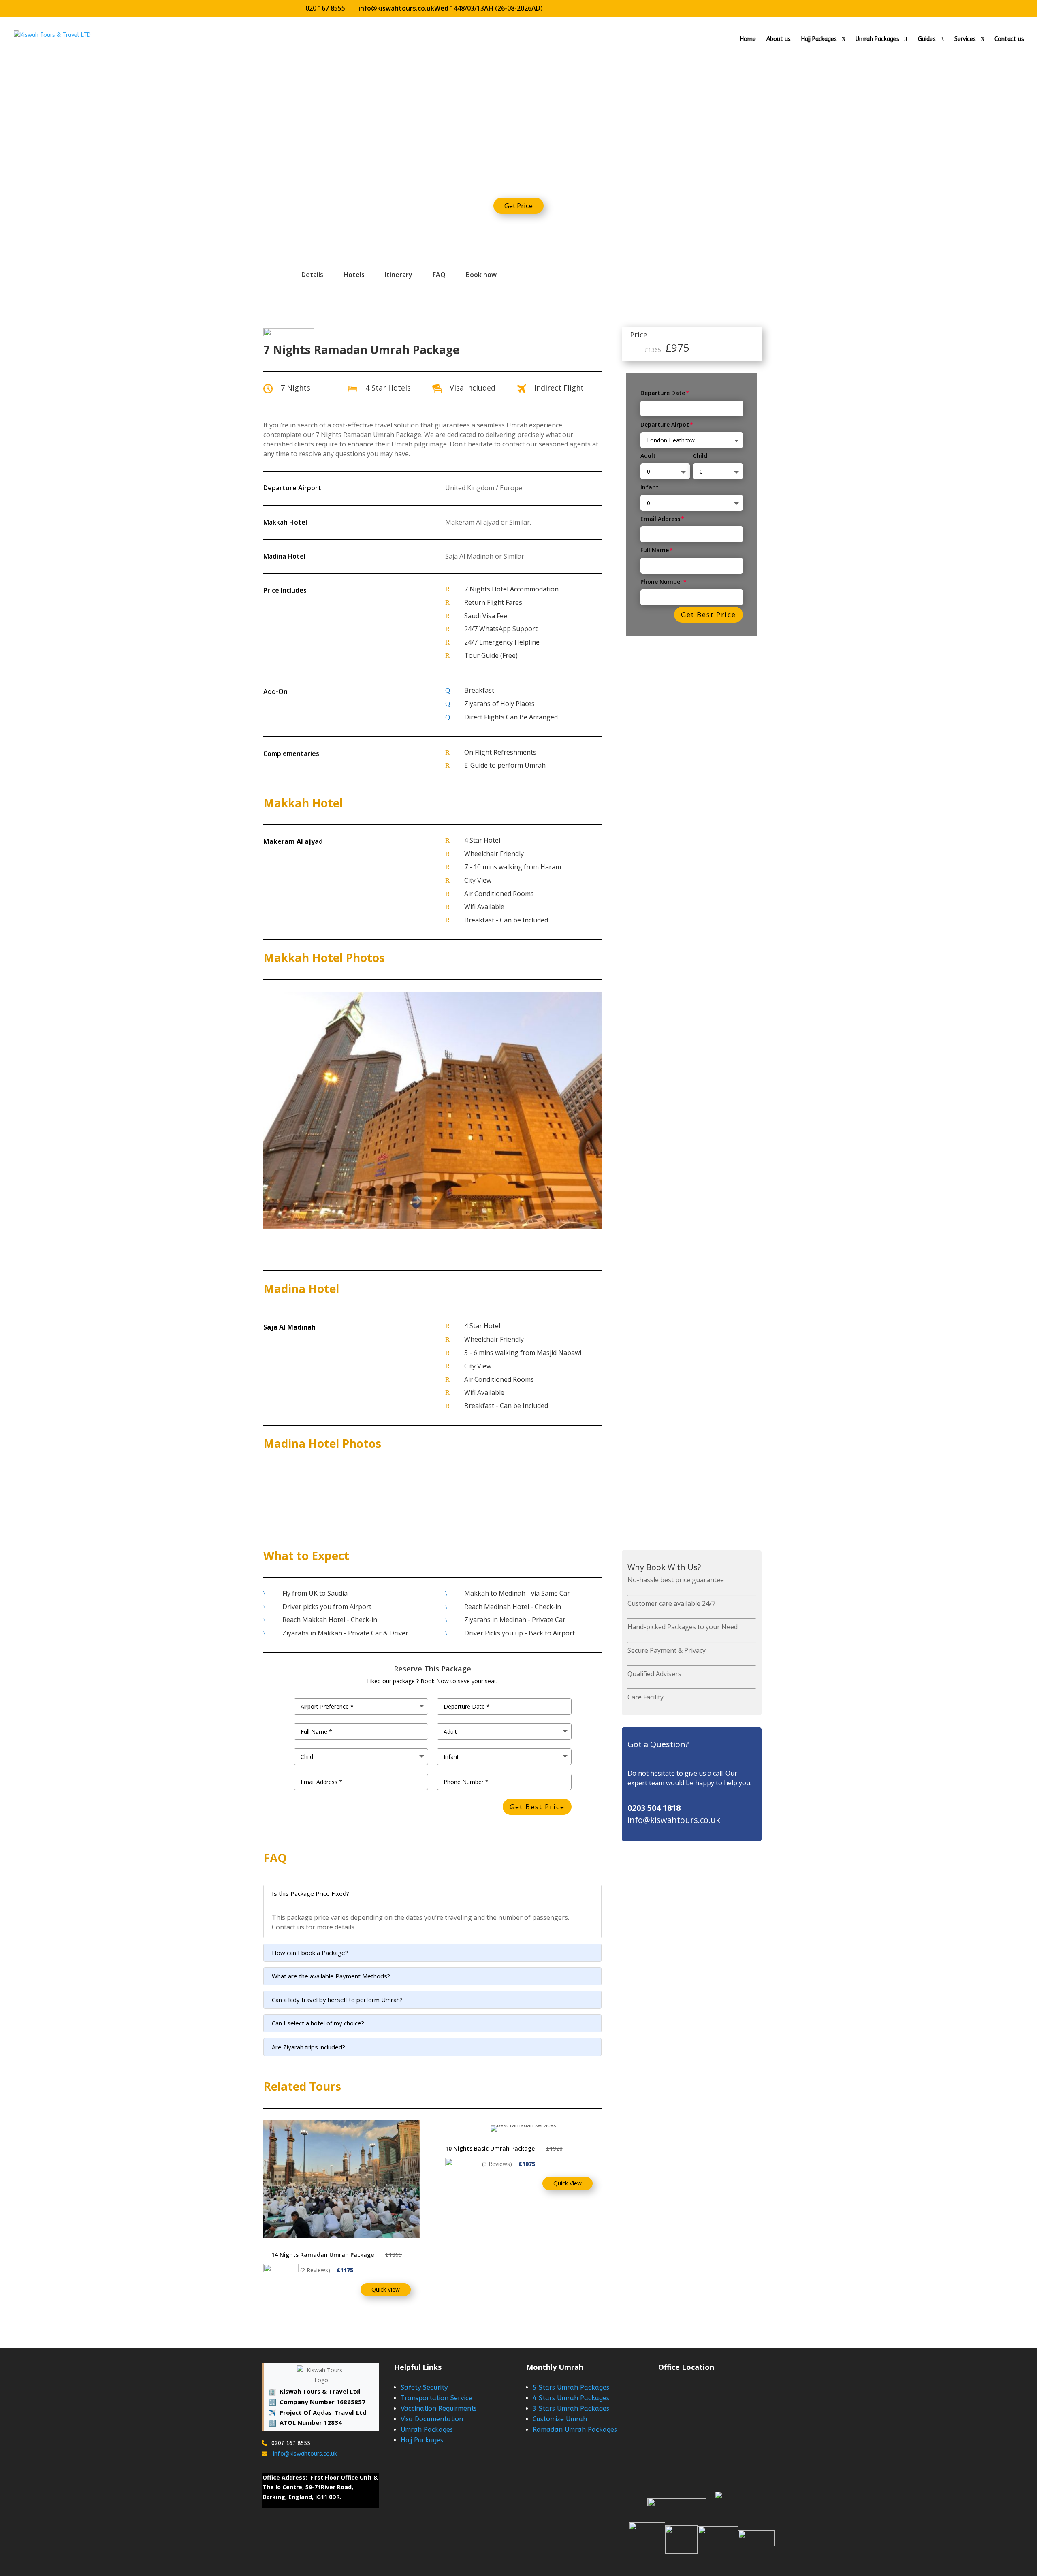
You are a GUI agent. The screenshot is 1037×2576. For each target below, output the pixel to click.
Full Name (655, 550)
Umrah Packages (877, 39)
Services (965, 39)
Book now (481, 275)
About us (779, 39)
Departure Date (663, 393)
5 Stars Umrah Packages (571, 2387)
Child (700, 456)
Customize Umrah (560, 2419)
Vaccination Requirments (439, 2408)
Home (748, 39)
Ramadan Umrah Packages (575, 2430)
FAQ (439, 275)
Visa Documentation (432, 2419)
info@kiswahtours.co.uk (304, 2454)
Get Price (518, 206)
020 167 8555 (325, 8)
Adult (648, 456)
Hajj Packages (819, 39)
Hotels (354, 275)
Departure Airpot (665, 424)
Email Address (660, 519)
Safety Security (424, 2387)
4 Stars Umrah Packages (571, 2398)
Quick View (386, 2289)
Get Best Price (708, 614)
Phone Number (661, 582)
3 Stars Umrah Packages (571, 2408)
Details (312, 275)
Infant (650, 487)
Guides (927, 39)
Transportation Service (436, 2398)
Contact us (1009, 39)
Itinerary (399, 275)
